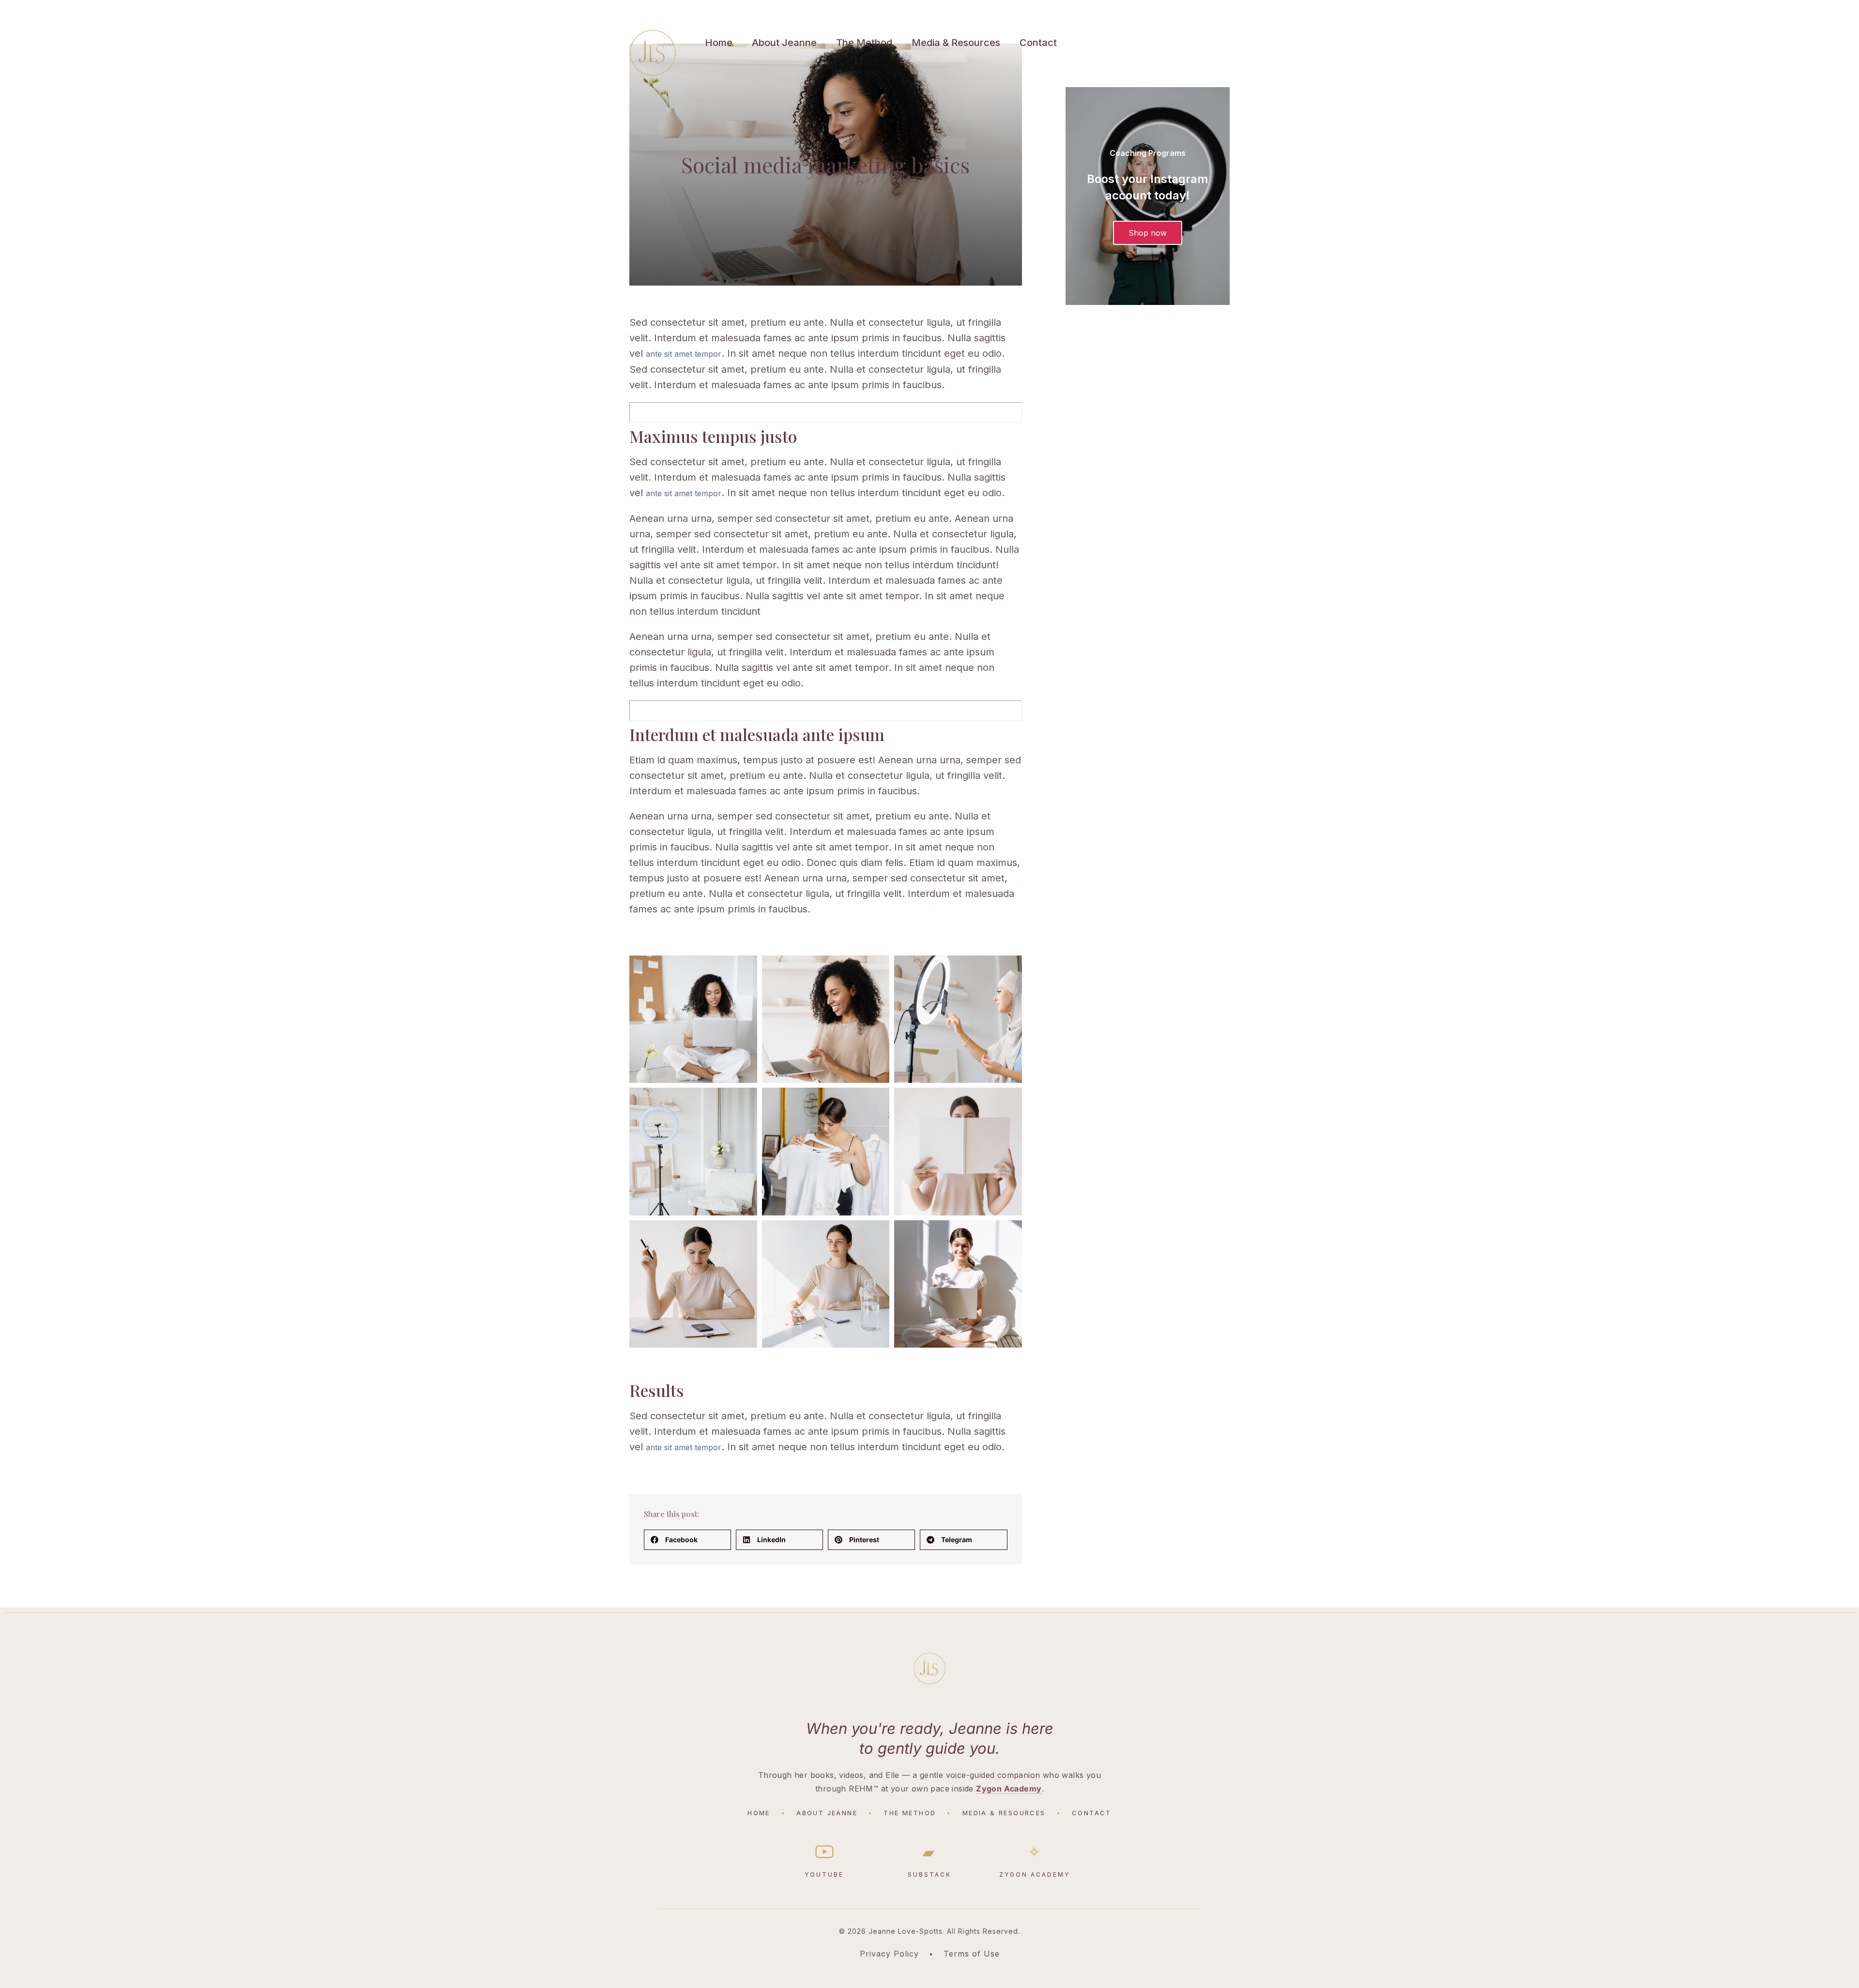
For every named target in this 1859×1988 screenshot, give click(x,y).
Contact (1038, 43)
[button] (687, 1540)
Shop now (1148, 233)
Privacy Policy (889, 1954)
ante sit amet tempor (684, 354)
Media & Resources (956, 43)
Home (719, 43)
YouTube (824, 1874)
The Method (864, 43)
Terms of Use (972, 1954)
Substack (929, 1861)
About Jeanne (784, 43)
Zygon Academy (1009, 1789)
